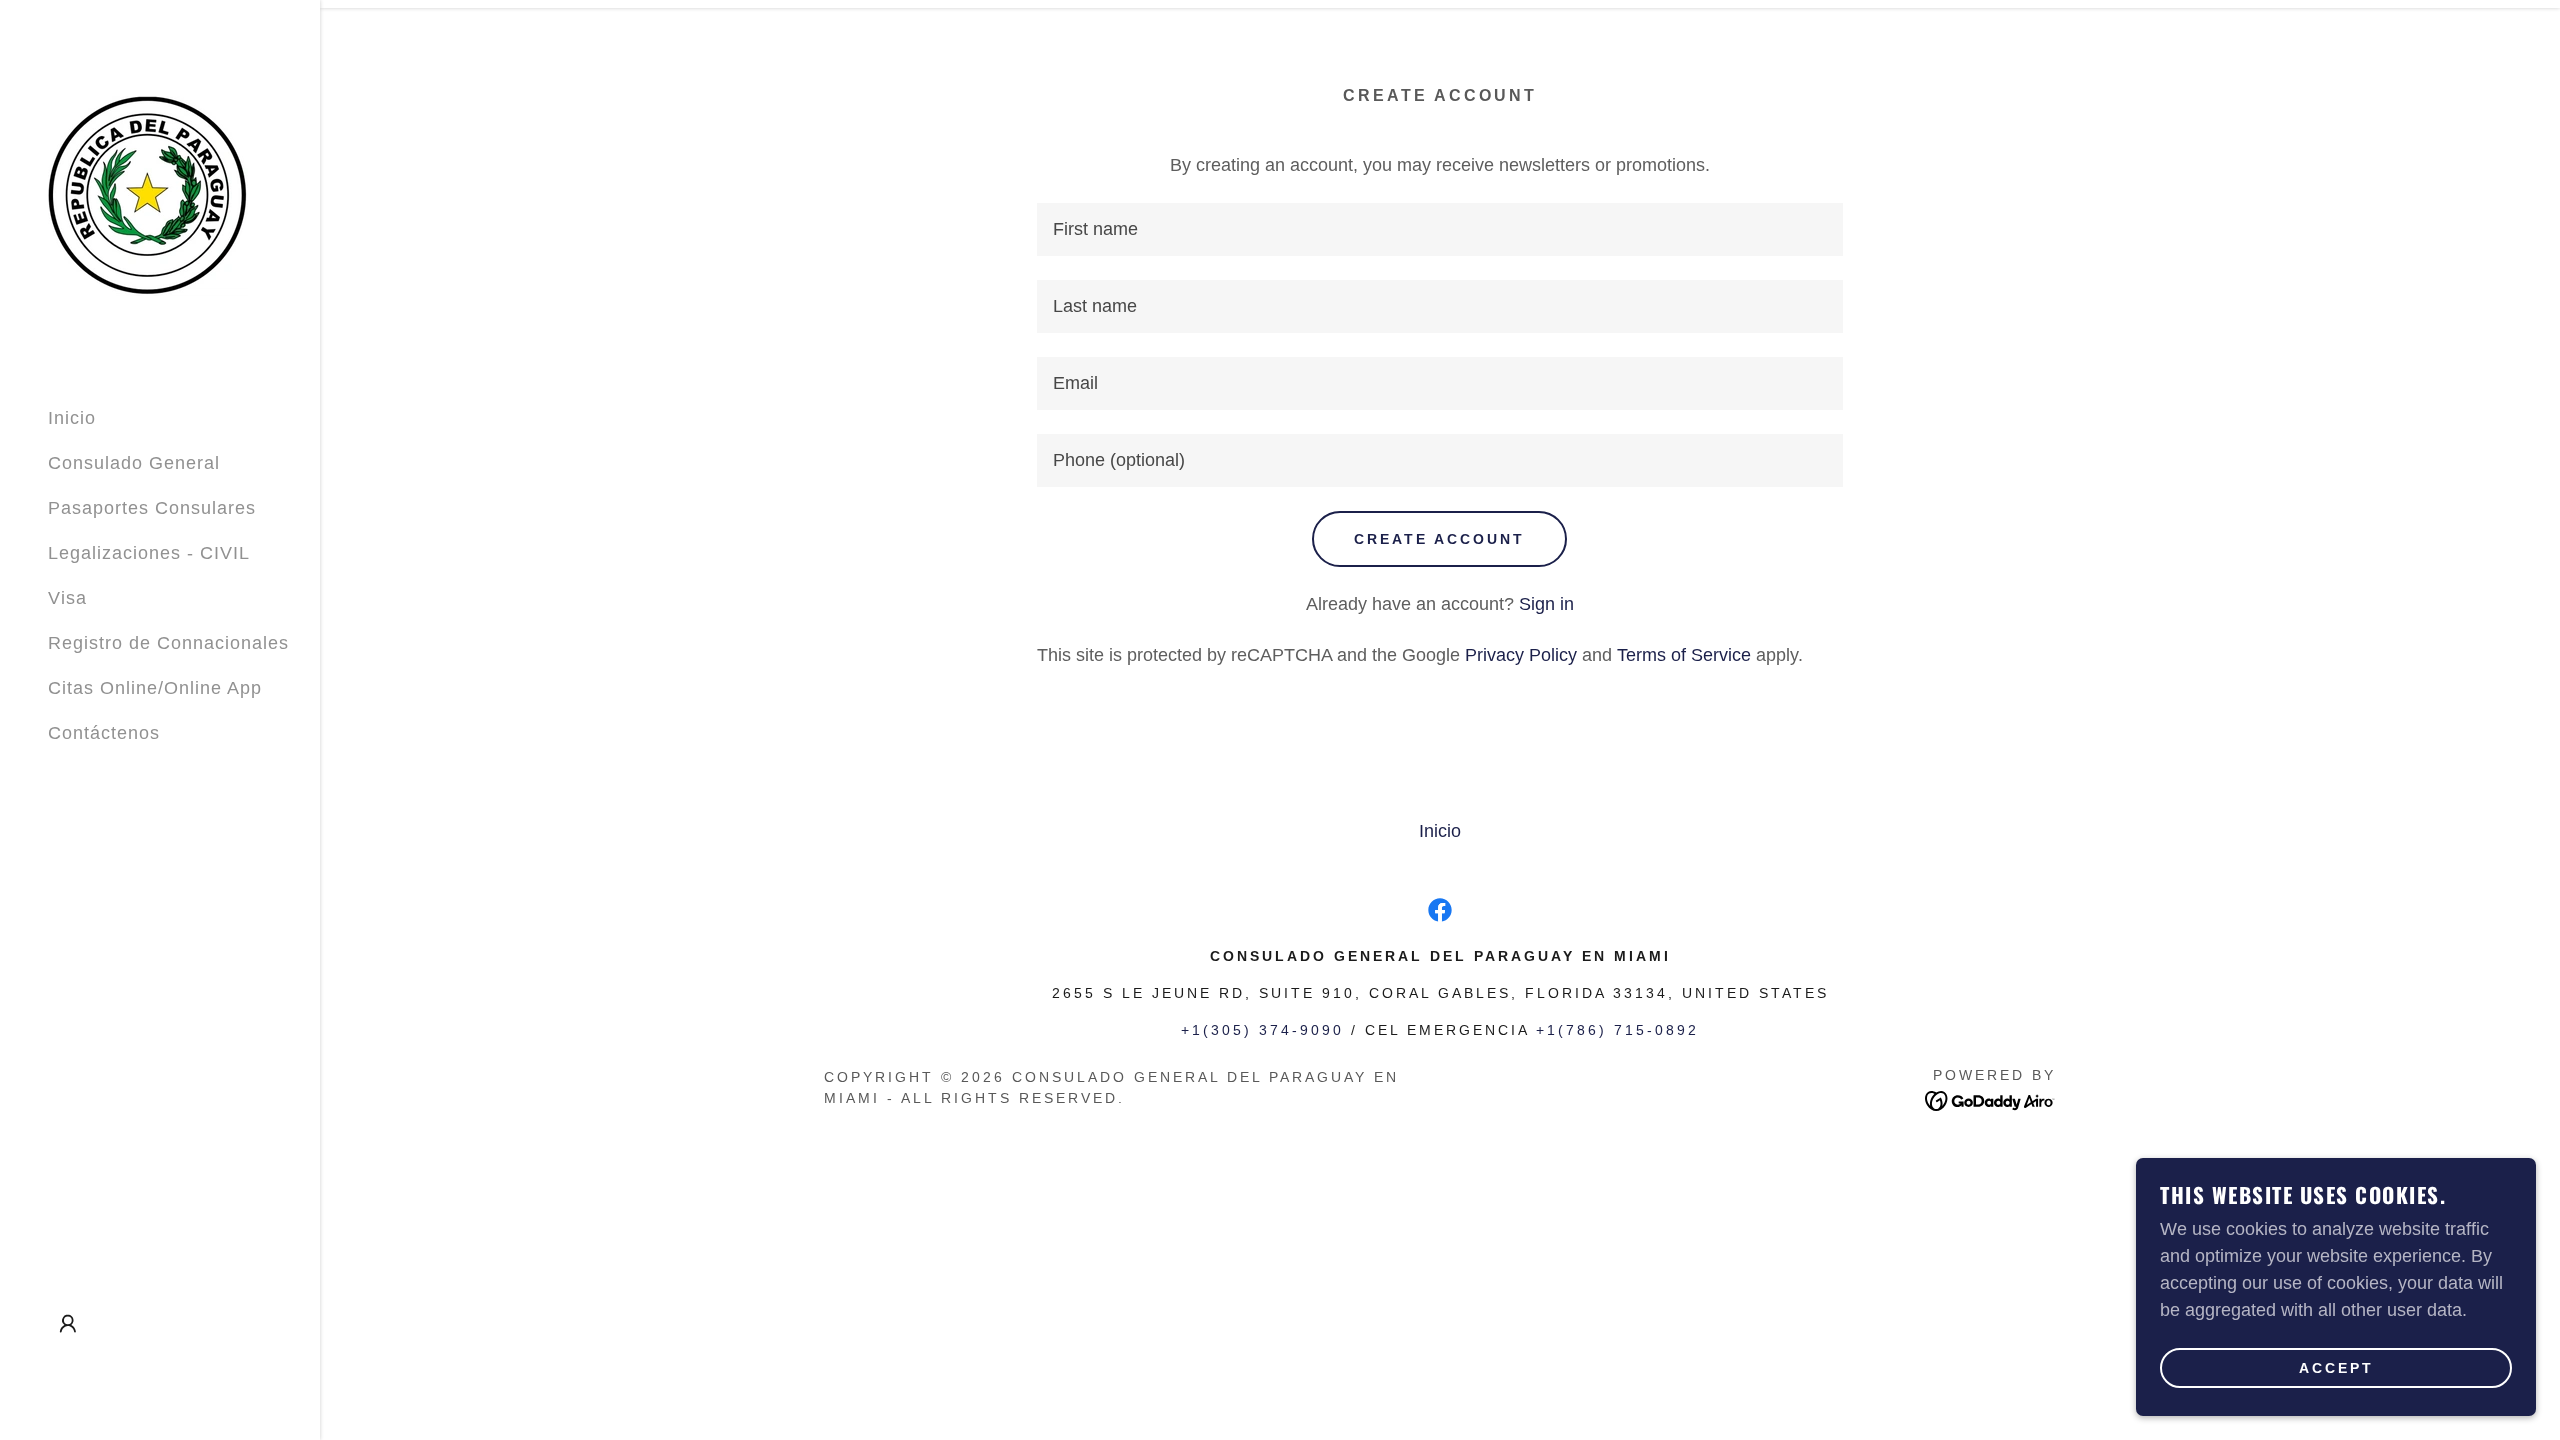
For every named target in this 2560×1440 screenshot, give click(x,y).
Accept (2336, 1368)
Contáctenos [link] (104, 733)
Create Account (1439, 539)
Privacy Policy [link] (1521, 655)
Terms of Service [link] (1684, 655)
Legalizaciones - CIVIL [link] (149, 553)
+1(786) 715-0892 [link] (1617, 1030)
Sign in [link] (1546, 604)
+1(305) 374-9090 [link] (1262, 1030)
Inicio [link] (72, 418)
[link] (148, 195)
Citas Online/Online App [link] (155, 688)
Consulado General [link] (134, 463)
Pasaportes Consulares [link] (152, 508)
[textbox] (1439, 229)
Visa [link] (67, 598)
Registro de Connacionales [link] (168, 643)
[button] (68, 1324)
